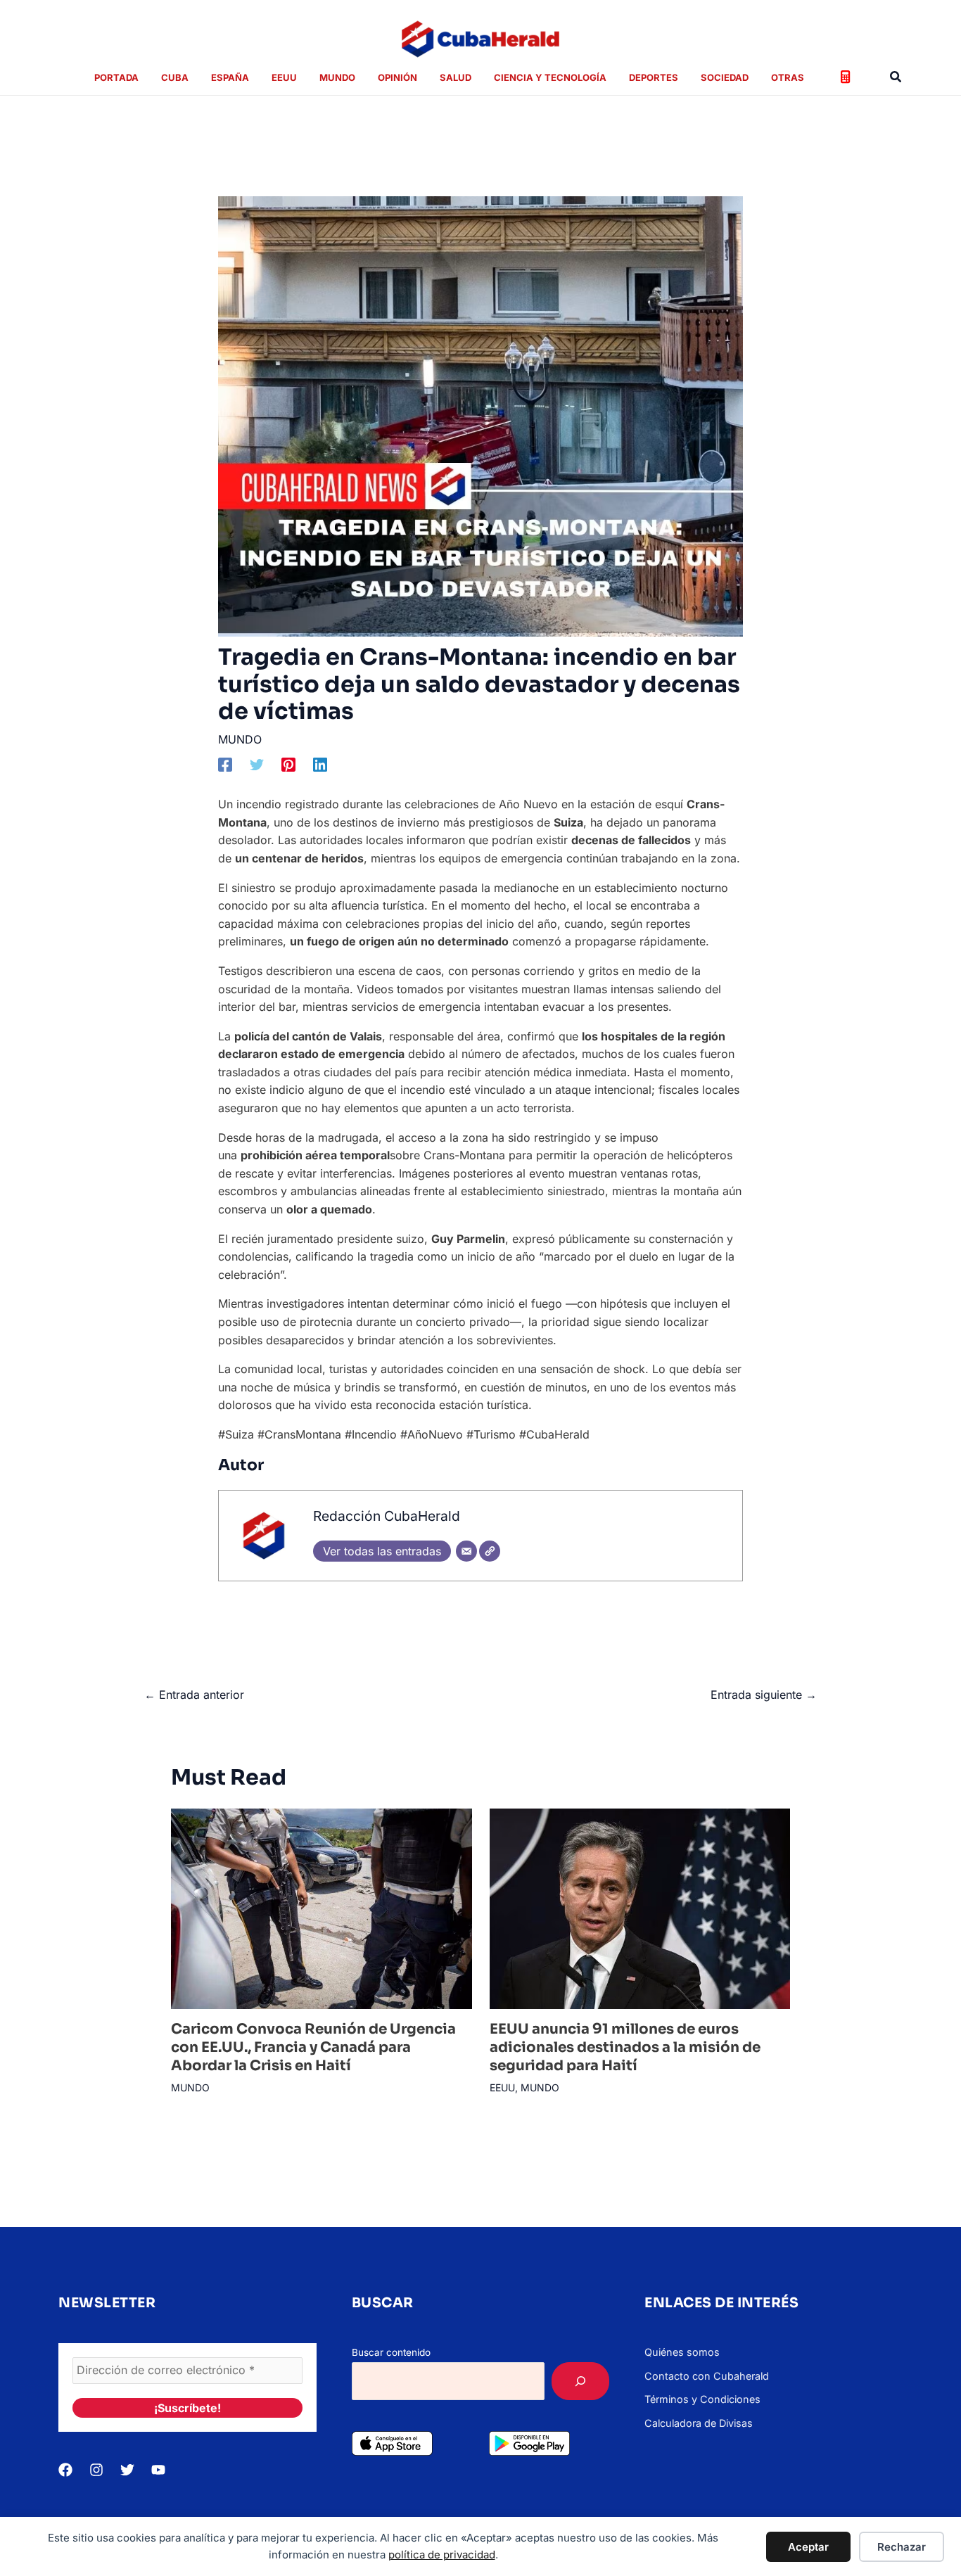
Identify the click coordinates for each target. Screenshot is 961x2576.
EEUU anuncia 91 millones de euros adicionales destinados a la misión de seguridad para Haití (625, 2047)
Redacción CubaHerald (387, 1516)
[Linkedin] (320, 765)
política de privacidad (442, 2555)
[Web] (490, 1551)
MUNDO (240, 739)
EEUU (502, 2087)
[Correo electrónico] (466, 1551)
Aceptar (808, 2547)
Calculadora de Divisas (699, 2423)
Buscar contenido (391, 2352)
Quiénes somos (682, 2352)
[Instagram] (96, 2470)
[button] (896, 77)
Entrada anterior (194, 1695)
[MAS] (580, 2381)
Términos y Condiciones (702, 2399)
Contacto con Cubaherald (707, 2376)
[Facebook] (225, 765)
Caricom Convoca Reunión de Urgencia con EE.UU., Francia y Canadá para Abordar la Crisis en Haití (313, 2047)
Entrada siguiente (764, 1695)
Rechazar (902, 2547)
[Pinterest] (288, 765)
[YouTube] (158, 2470)
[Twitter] (257, 765)
